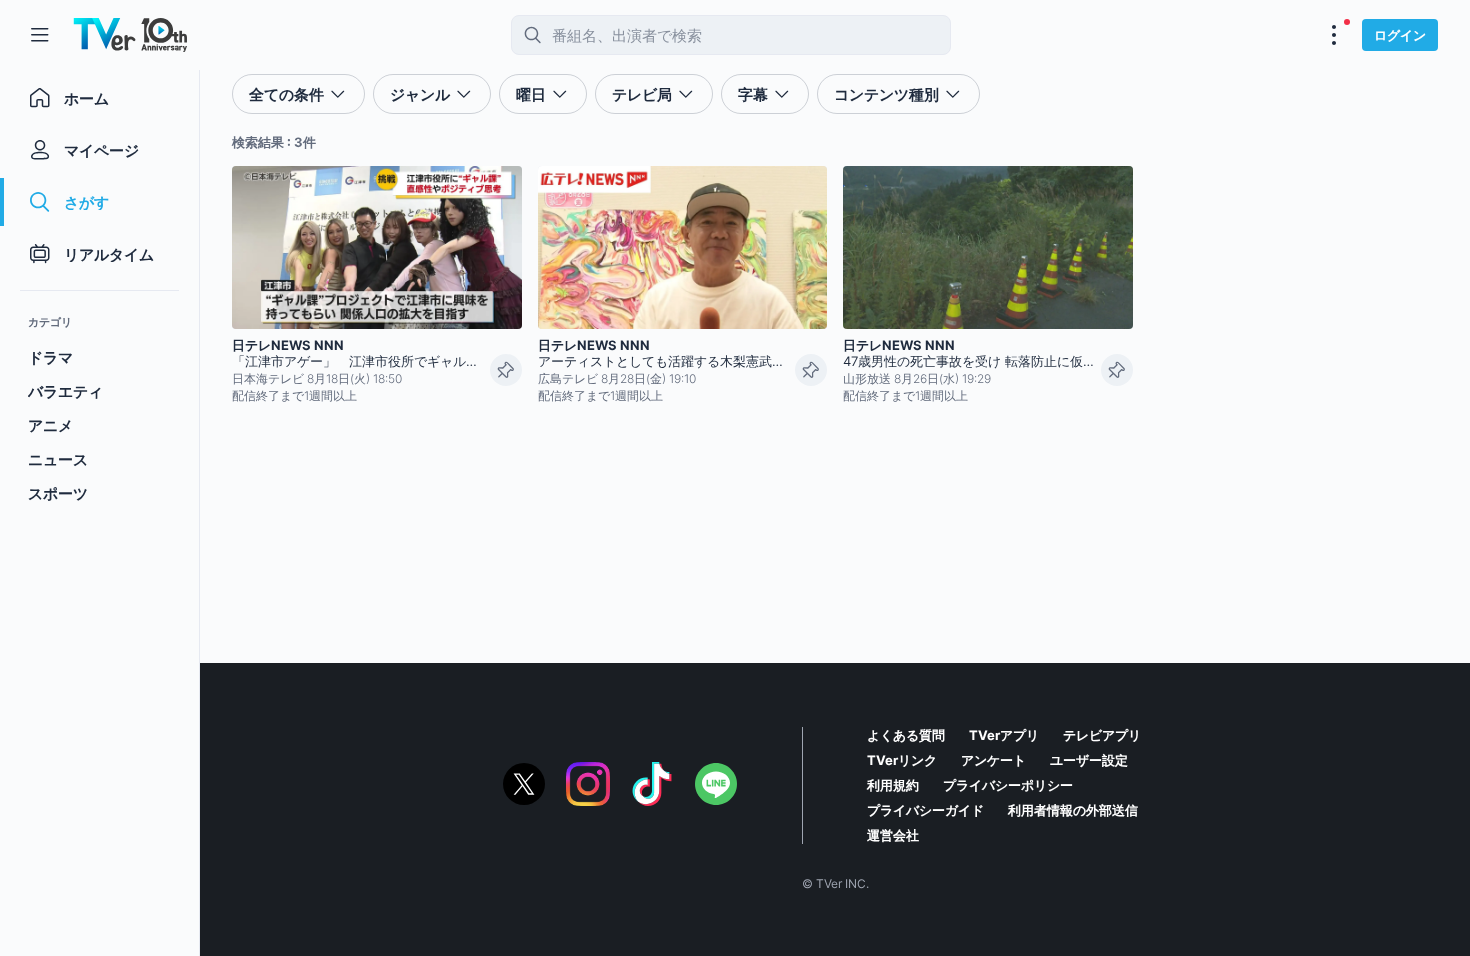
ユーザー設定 (1089, 760)
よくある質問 (906, 735)
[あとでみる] (506, 370)
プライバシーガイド (925, 810)
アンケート (993, 760)
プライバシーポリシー (1008, 785)
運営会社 (893, 835)
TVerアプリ (1004, 735)
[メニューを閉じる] (40, 35)
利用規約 (893, 785)
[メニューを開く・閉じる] (1334, 35)
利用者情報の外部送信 (1073, 810)
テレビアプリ (1102, 735)
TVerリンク (902, 760)
